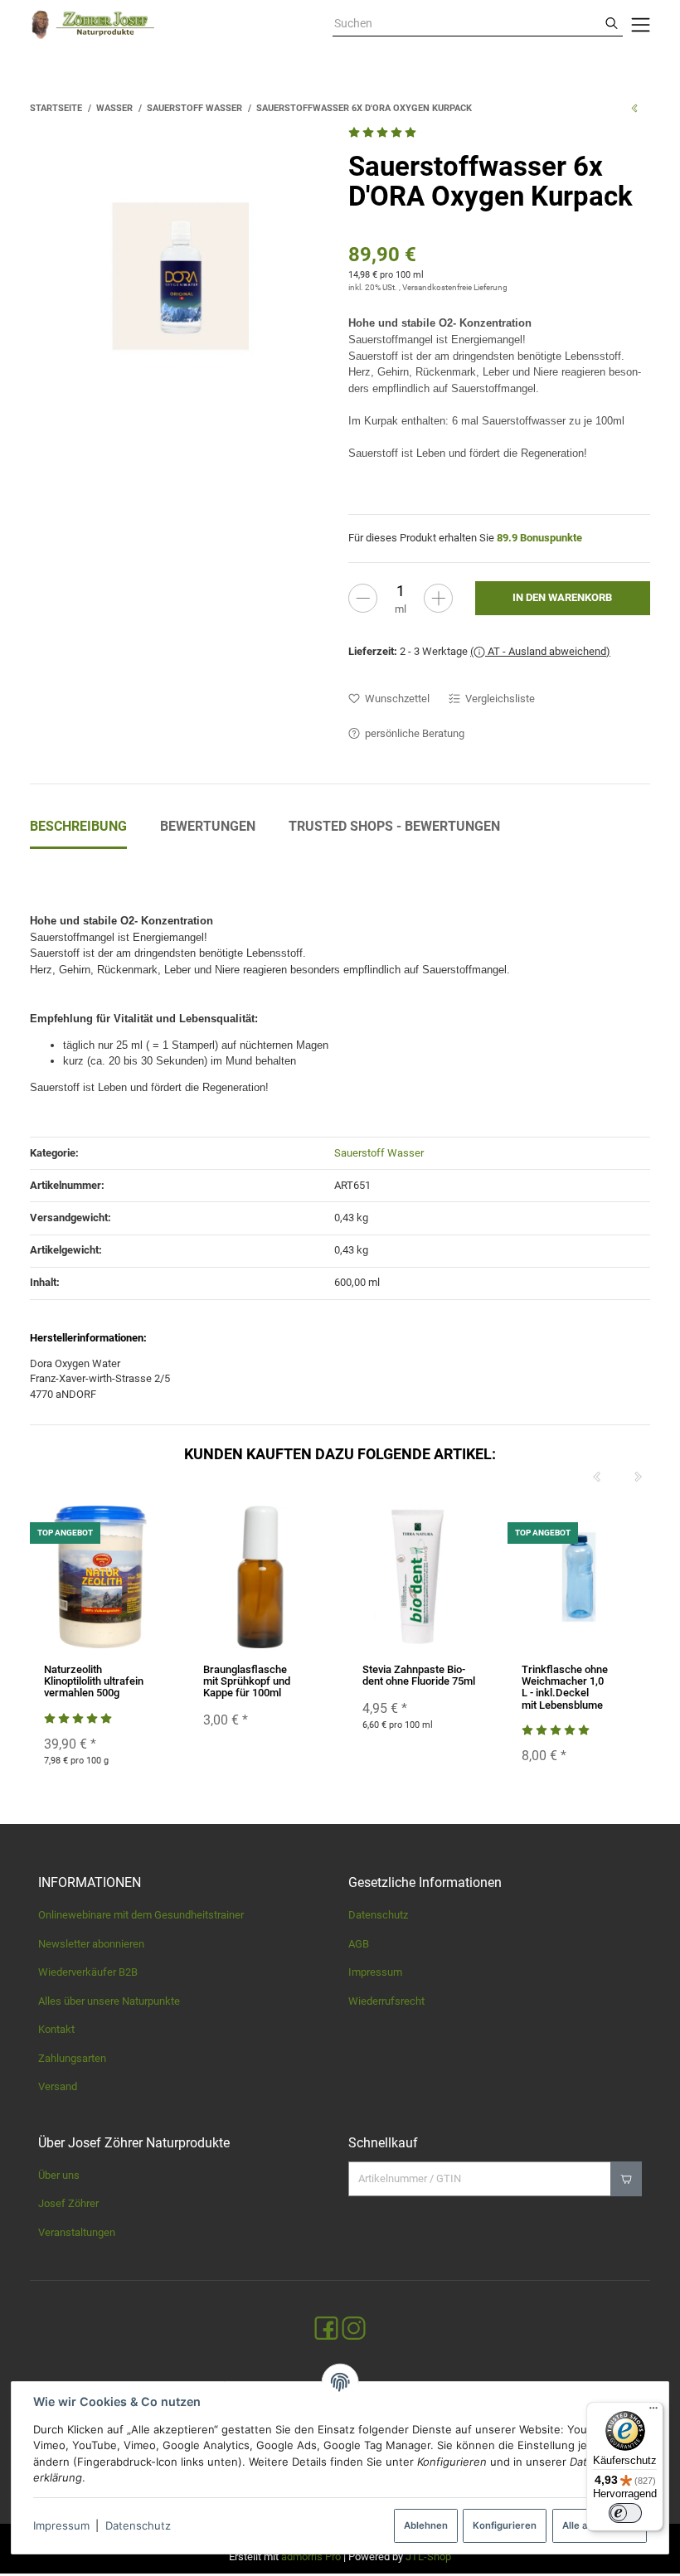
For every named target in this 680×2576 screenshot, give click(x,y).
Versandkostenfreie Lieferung (455, 287)
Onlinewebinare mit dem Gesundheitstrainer (141, 1915)
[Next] (639, 1477)
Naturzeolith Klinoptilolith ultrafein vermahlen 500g (94, 1681)
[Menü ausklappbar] (641, 25)
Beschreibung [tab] (78, 826)
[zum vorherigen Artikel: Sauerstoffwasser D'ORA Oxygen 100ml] (634, 108)
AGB (359, 1944)
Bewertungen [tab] (208, 826)
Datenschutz (138, 2525)
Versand (58, 2086)
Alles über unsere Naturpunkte (109, 2001)
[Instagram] (354, 2329)
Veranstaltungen (77, 2232)
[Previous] (597, 1477)
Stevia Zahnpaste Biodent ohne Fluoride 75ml (419, 1675)
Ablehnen (426, 2525)
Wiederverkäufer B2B (88, 1972)
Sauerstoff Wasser (379, 1153)
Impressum (61, 2525)
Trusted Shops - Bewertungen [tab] (394, 826)
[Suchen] (612, 24)
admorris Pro (311, 2557)
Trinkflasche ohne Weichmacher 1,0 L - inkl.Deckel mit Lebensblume (565, 1687)
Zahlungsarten (72, 2058)
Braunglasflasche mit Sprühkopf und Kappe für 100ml (247, 1681)
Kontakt (56, 2029)
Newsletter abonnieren (91, 1944)
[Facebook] (326, 2329)
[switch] (625, 2513)
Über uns (59, 2175)
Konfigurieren (505, 2525)
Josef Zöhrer (68, 2203)
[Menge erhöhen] (438, 598)
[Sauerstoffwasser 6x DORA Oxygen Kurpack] (181, 276)
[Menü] (653, 2412)
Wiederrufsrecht (386, 2001)
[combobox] (466, 24)
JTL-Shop (428, 2557)
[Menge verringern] (363, 598)
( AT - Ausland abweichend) (540, 651)
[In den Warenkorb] (626, 2179)
